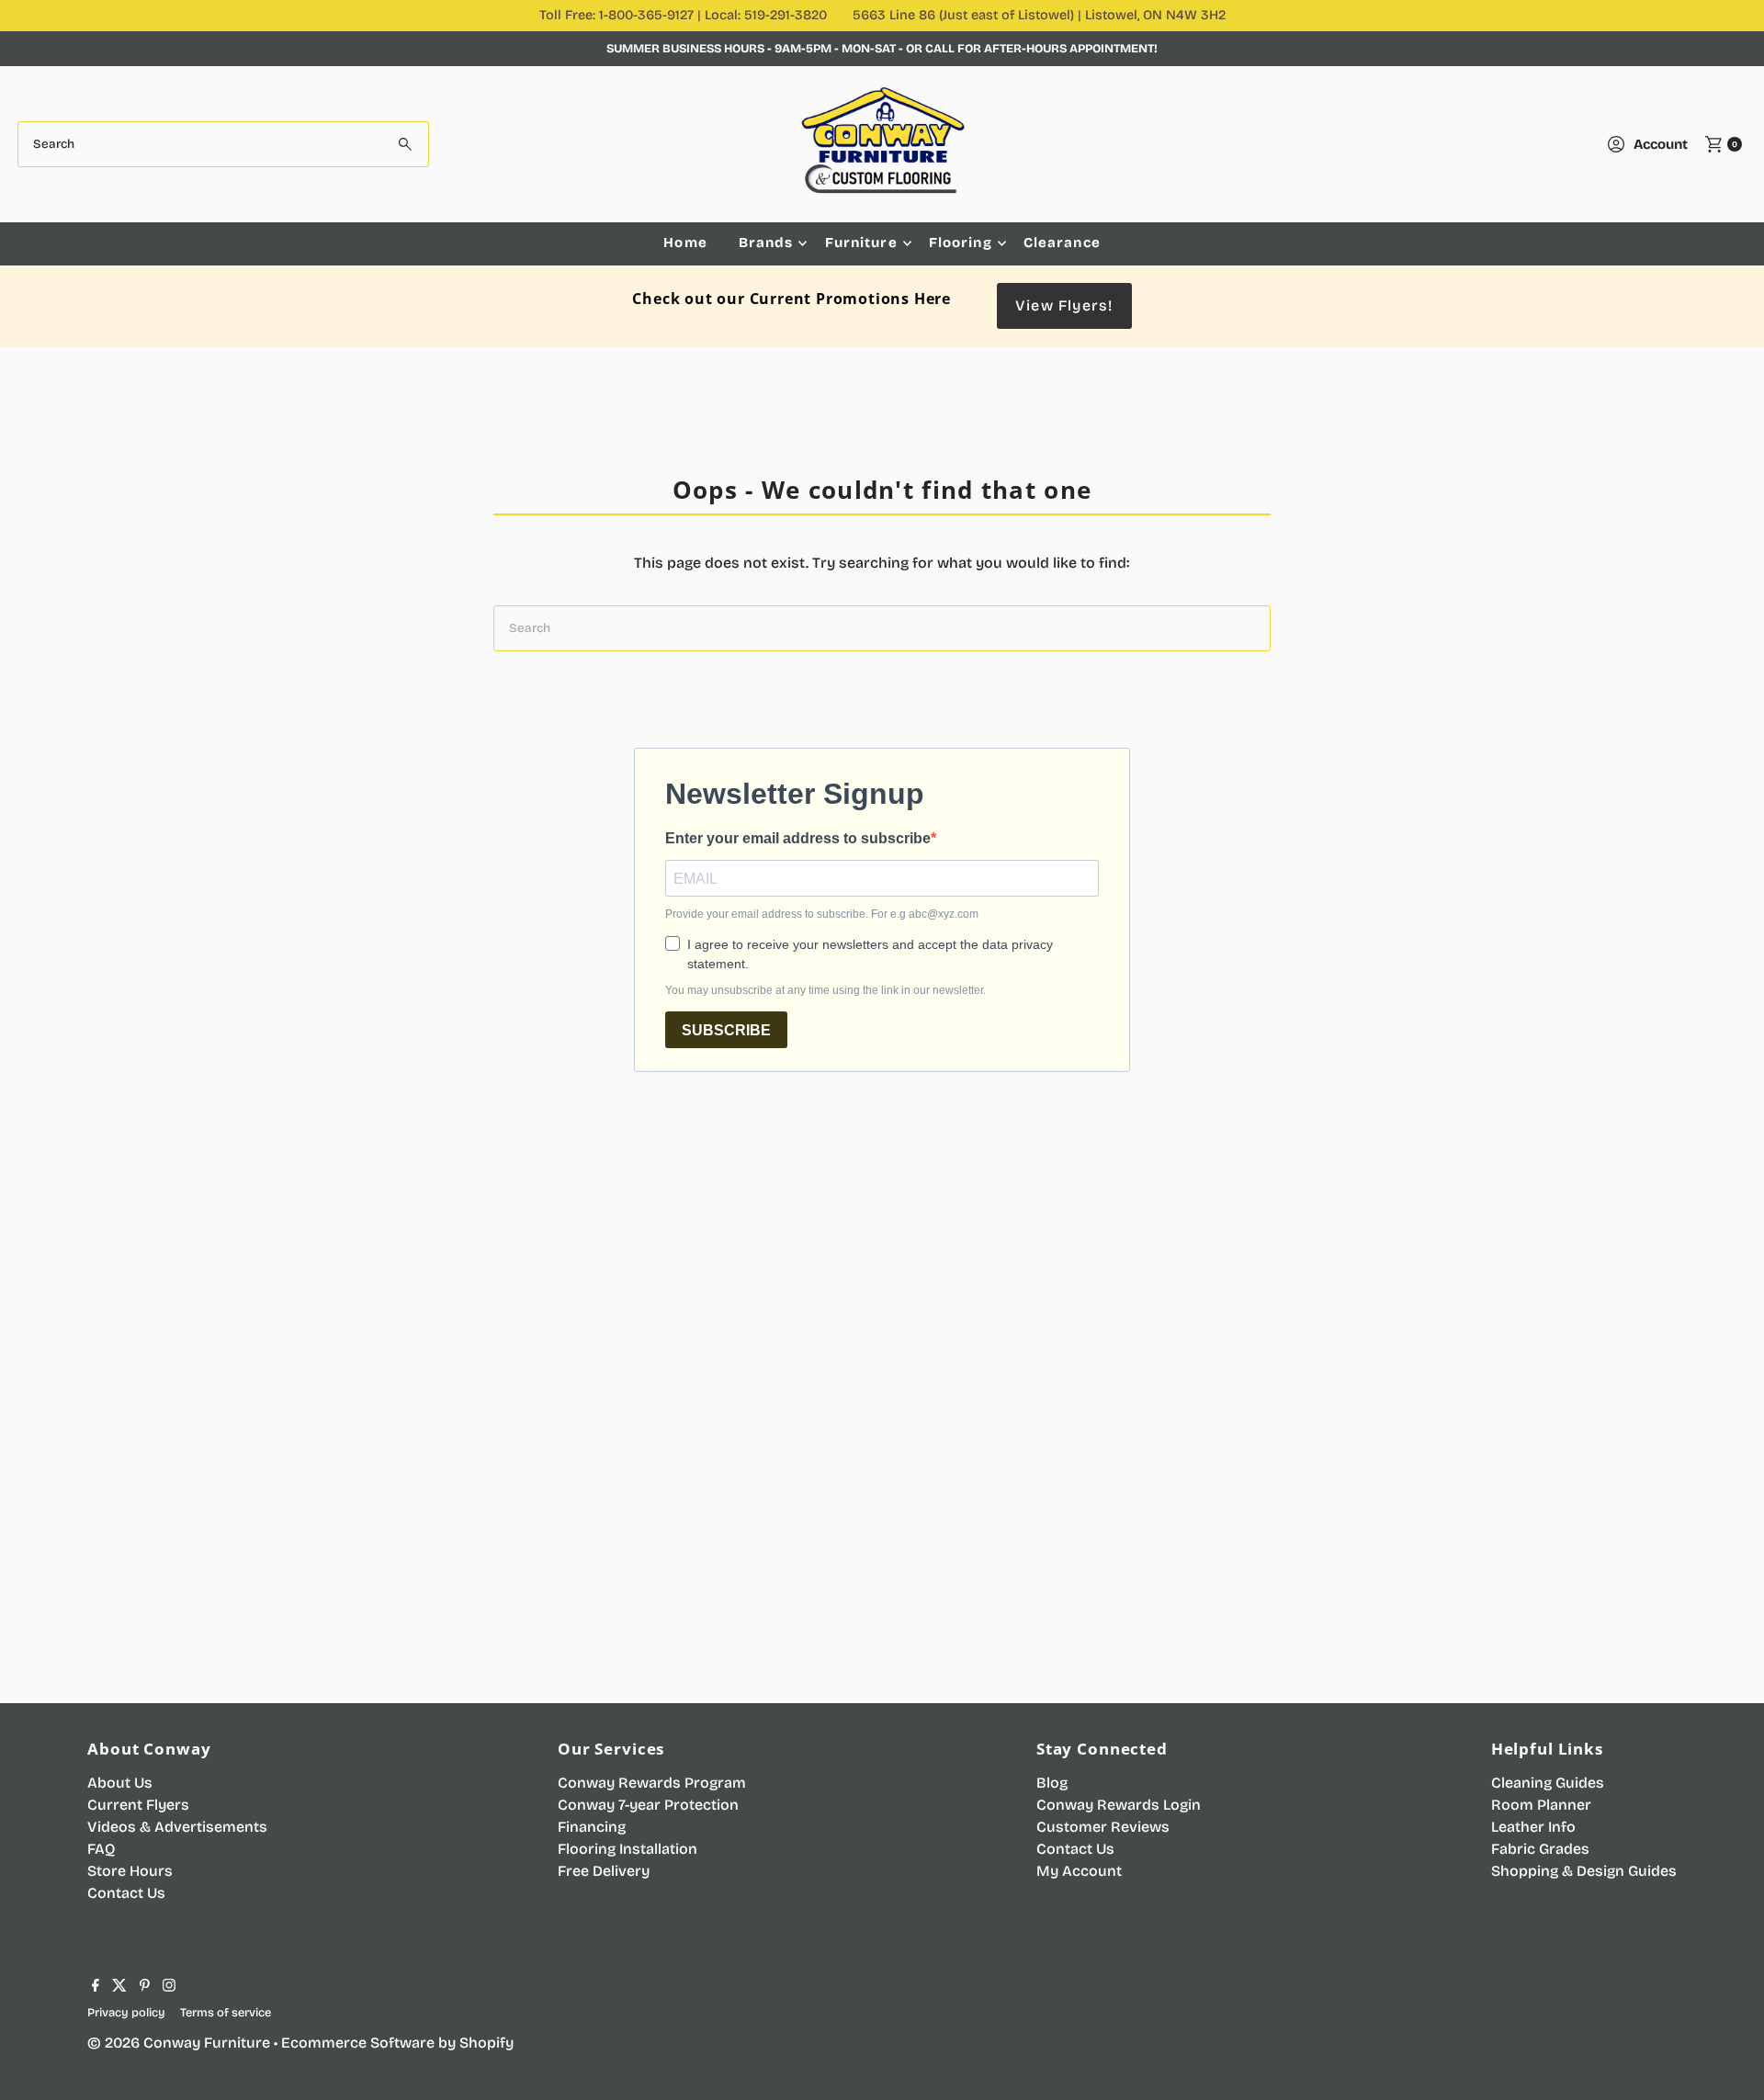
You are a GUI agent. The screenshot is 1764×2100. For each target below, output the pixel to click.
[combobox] (223, 144)
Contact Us (126, 1893)
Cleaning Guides (1548, 1783)
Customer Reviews (1103, 1827)
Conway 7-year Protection (648, 1805)
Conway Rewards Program (652, 1783)
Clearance (1062, 243)
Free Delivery (604, 1871)
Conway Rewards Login (1119, 1805)
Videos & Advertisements (177, 1827)
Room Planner (1541, 1805)
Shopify (486, 2043)
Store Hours (130, 1871)
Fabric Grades (1540, 1849)
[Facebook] (96, 1987)
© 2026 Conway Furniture (179, 2043)
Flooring (961, 243)
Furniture (861, 243)
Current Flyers (138, 1805)
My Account (1079, 1871)
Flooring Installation (628, 1849)
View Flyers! (1064, 305)
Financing (592, 1827)
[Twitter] (119, 1987)
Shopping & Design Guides (1584, 1871)
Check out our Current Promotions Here (792, 299)
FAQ (101, 1849)
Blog (1052, 1783)
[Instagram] (169, 1987)
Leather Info (1533, 1827)
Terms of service (226, 2012)
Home (685, 243)
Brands (766, 243)
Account (1661, 144)
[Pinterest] (145, 1987)
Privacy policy (126, 2012)
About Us (120, 1783)
